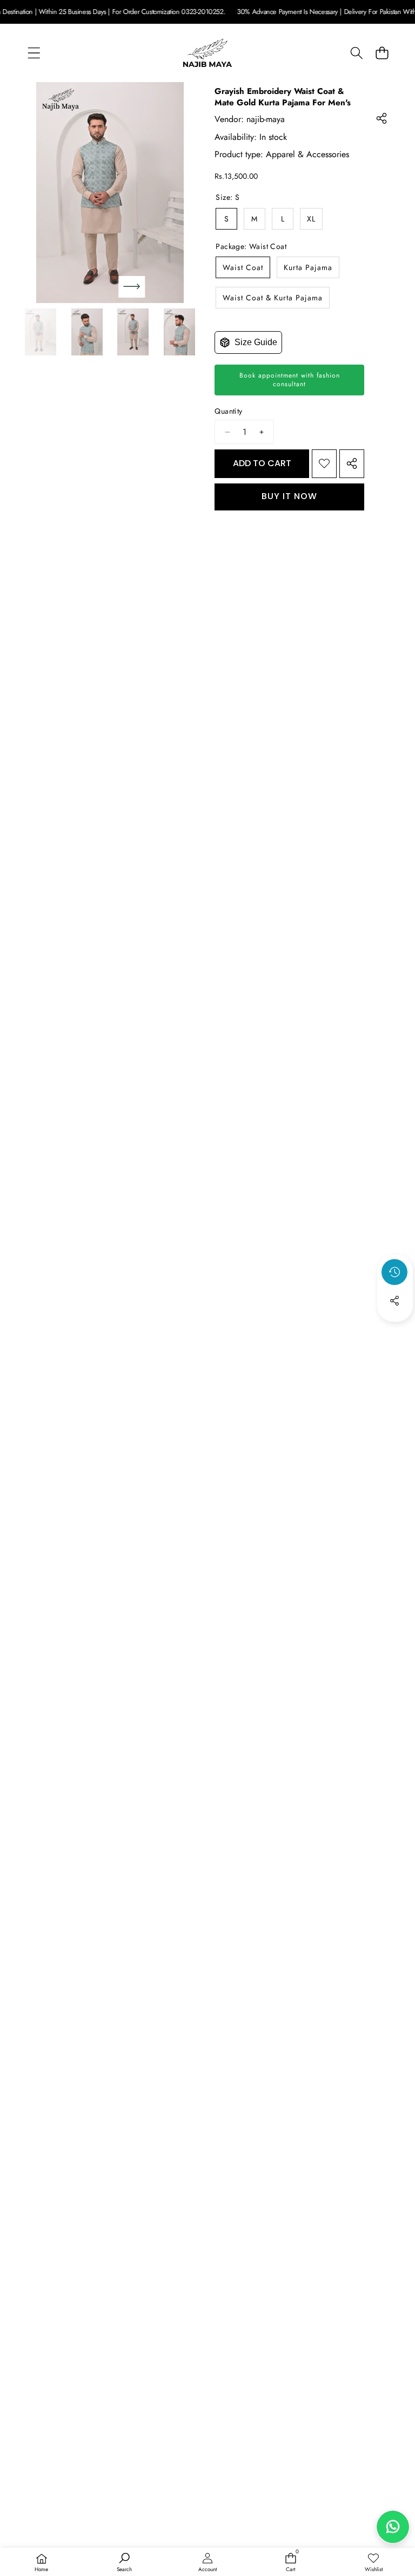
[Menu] (34, 53)
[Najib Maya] (207, 53)
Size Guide (256, 342)
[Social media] (394, 1301)
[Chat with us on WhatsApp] (393, 2527)
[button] (382, 53)
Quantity (228, 411)
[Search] (356, 53)
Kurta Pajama (308, 267)
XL (311, 219)
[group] (41, 332)
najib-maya (266, 119)
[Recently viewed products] (394, 1272)
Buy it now (289, 496)
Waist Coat (243, 267)
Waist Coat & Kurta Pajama (273, 298)
